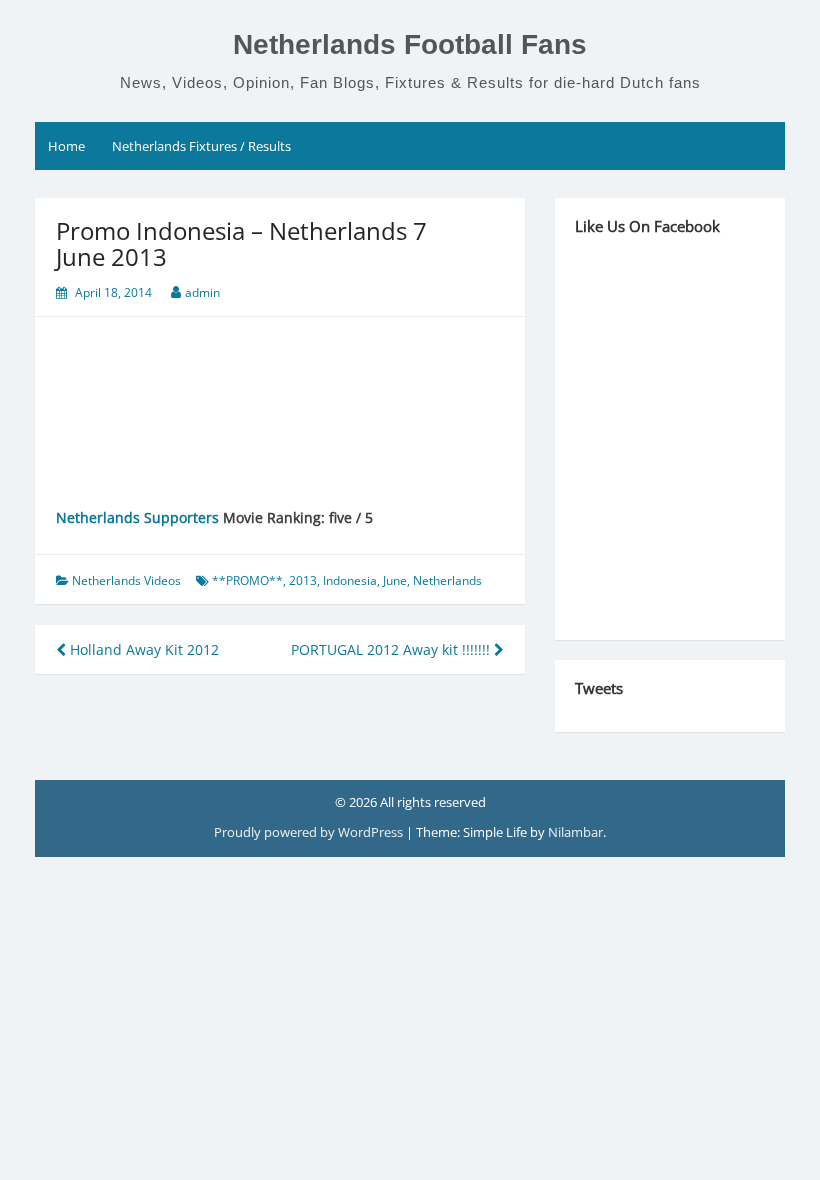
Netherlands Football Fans (410, 44)
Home (66, 146)
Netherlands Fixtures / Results (201, 146)
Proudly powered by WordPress (310, 832)
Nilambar (575, 832)
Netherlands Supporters (137, 517)
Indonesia (350, 580)
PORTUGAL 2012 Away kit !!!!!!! (392, 649)
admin (202, 292)
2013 (303, 580)
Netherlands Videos (126, 580)
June (395, 580)
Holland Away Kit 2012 (142, 649)
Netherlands (447, 580)
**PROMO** (247, 580)
